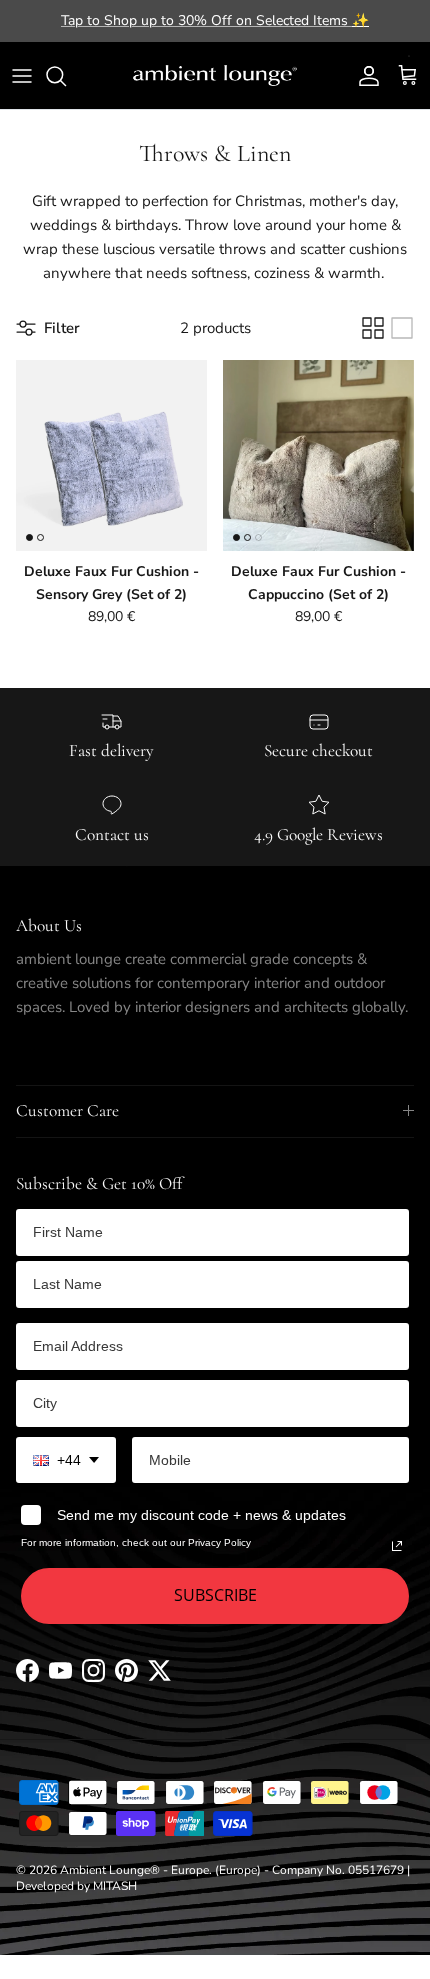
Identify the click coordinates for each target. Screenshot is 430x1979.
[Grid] (373, 328)
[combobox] (66, 1460)
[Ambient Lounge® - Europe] (215, 76)
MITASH (115, 1886)
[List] (402, 328)
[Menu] (22, 76)
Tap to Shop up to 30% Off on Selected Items (215, 20)
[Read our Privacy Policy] (397, 1546)
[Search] (66, 76)
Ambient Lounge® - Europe (134, 1870)
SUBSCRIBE (215, 1595)
